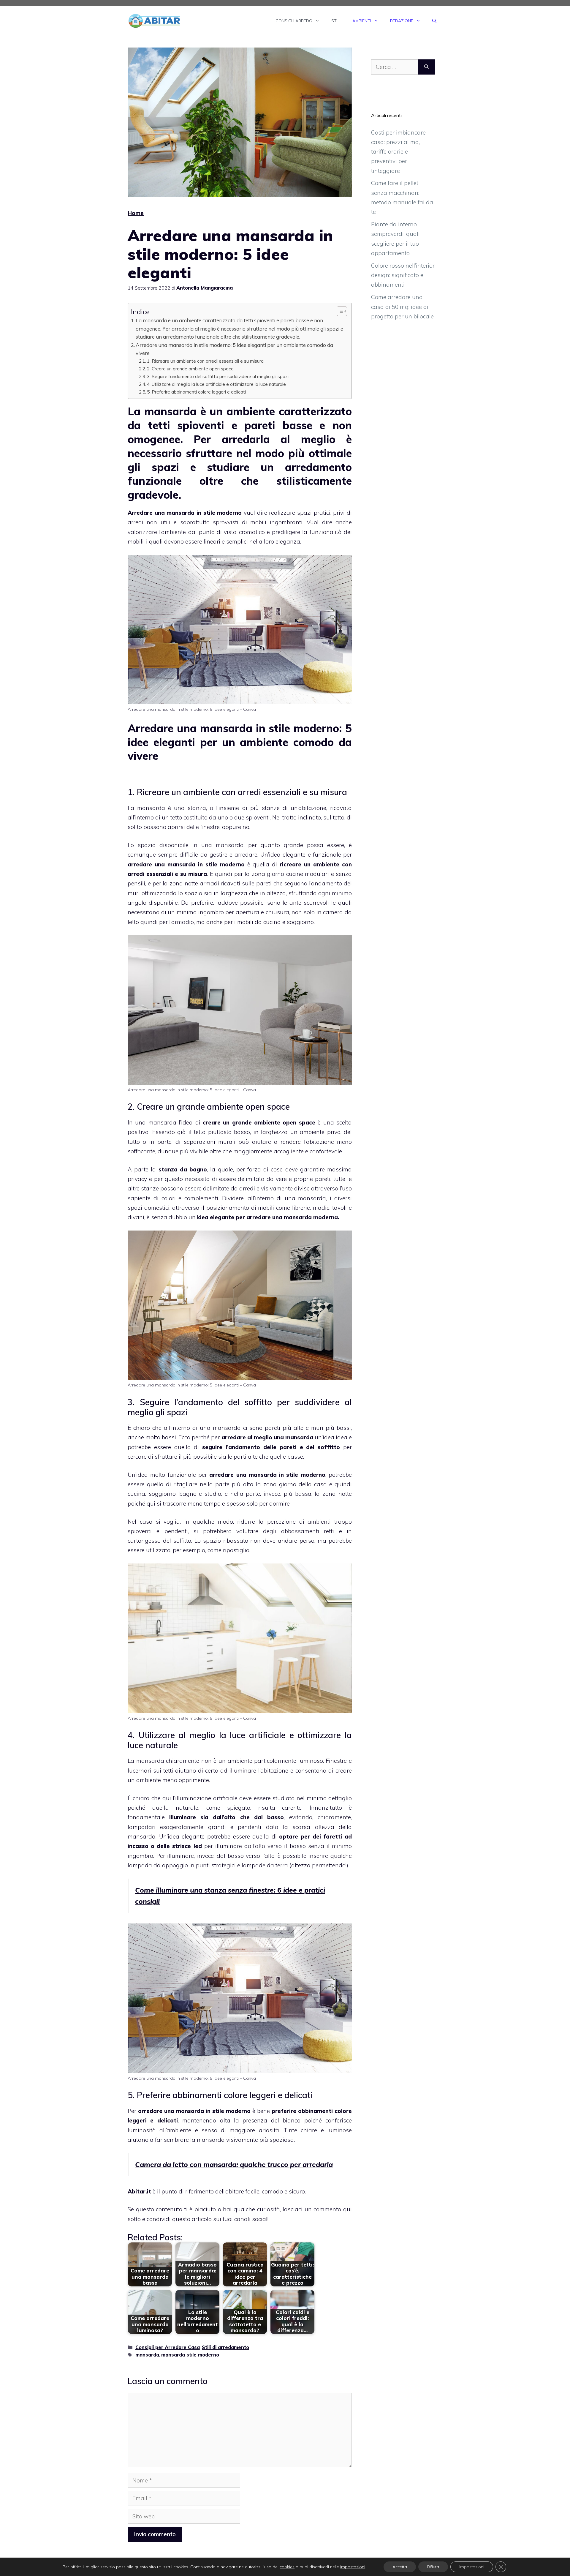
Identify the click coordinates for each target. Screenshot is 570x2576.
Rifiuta (433, 2567)
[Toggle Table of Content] (339, 311)
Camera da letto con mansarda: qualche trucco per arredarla (234, 2164)
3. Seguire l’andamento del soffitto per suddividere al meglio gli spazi (218, 376)
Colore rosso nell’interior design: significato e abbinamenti (403, 275)
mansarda (147, 2355)
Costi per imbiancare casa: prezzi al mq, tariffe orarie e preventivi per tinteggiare (398, 152)
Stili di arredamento (225, 2347)
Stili (336, 21)
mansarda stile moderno (190, 2355)
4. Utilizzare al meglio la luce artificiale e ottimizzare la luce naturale (216, 384)
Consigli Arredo (294, 21)
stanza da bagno (183, 1169)
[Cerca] (426, 67)
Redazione (402, 21)
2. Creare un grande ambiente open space (190, 369)
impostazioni (353, 2567)
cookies (287, 2567)
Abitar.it (139, 2191)
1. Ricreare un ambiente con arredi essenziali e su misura (205, 361)
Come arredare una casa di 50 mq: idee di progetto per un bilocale (402, 307)
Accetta (400, 2567)
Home (136, 213)
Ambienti (362, 21)
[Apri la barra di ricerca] (434, 21)
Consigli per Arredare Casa (168, 2347)
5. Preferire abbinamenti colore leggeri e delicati (196, 392)
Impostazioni (472, 2567)
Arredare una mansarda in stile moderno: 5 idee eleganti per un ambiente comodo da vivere (234, 349)
